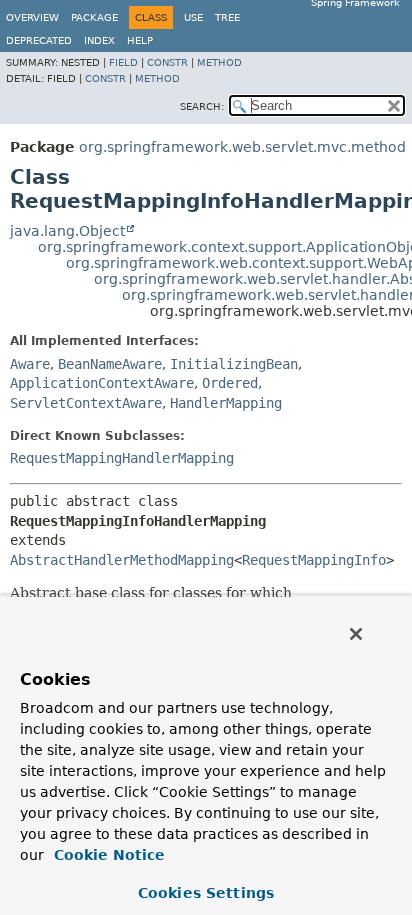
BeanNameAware (110, 364)
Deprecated (39, 40)
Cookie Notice (107, 855)
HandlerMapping (226, 403)
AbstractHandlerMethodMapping (122, 560)
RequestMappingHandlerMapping (122, 458)
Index (99, 40)
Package (94, 17)
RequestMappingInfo (314, 560)
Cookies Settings (206, 893)
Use (193, 17)
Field (123, 62)
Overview (32, 17)
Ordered (230, 383)
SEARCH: (202, 106)
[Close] (356, 634)
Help (140, 40)
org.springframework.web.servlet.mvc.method (242, 147)
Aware (30, 364)
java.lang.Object (67, 231)
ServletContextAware (86, 403)
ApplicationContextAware (102, 383)
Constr (167, 62)
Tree (227, 17)
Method (219, 62)
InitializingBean (234, 364)
